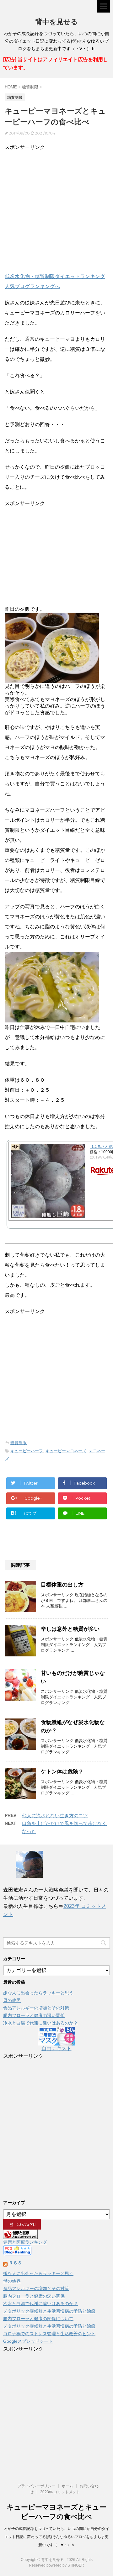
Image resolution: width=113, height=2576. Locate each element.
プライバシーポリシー (36, 2486)
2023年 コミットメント (60, 2492)
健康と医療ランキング (25, 2242)
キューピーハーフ (27, 1451)
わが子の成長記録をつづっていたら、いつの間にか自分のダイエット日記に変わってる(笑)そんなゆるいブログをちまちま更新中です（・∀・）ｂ (56, 2537)
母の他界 (12, 2000)
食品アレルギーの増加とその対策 (36, 2008)
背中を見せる (57, 22)
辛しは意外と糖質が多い (70, 1629)
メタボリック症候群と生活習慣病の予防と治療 (49, 2311)
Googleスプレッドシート (28, 2341)
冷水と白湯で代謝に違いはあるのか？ (40, 2023)
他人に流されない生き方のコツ (55, 1816)
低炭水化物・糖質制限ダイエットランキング (55, 276)
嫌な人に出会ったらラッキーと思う (38, 1993)
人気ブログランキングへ (32, 286)
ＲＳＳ (15, 2263)
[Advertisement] (56, 209)
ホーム (67, 2486)
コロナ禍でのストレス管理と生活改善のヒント (49, 2334)
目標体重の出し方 (62, 1585)
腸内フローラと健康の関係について (38, 2319)
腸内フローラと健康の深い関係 (34, 2015)
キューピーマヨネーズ (66, 1451)
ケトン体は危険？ (62, 1772)
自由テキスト (56, 2048)
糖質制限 (19, 1443)
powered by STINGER (65, 2565)
